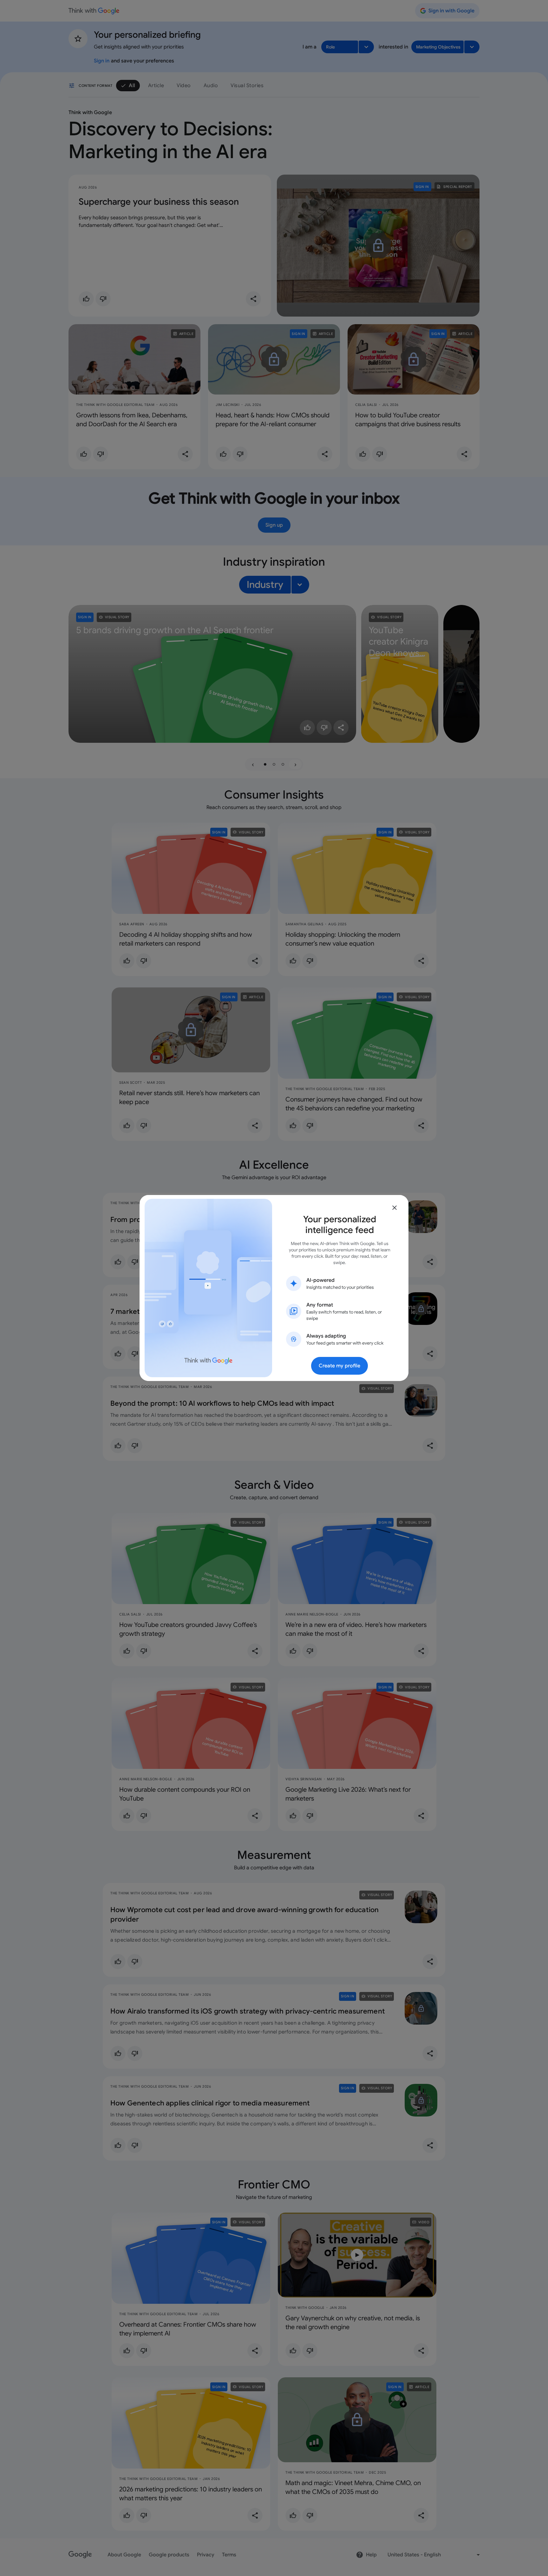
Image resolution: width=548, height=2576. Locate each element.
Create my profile (339, 1366)
